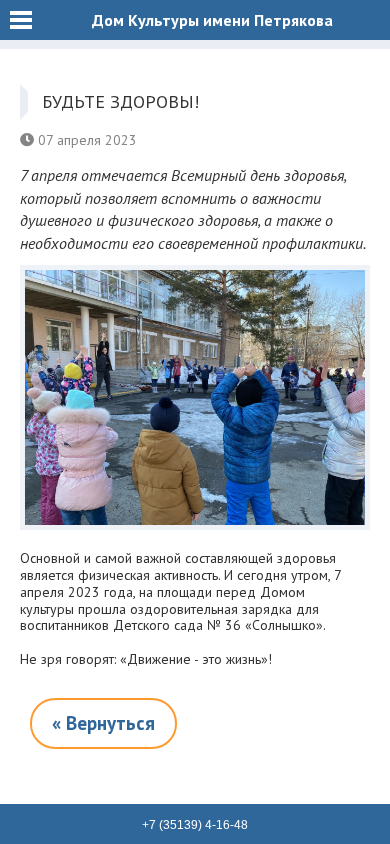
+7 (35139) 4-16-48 (195, 825)
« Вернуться (103, 723)
